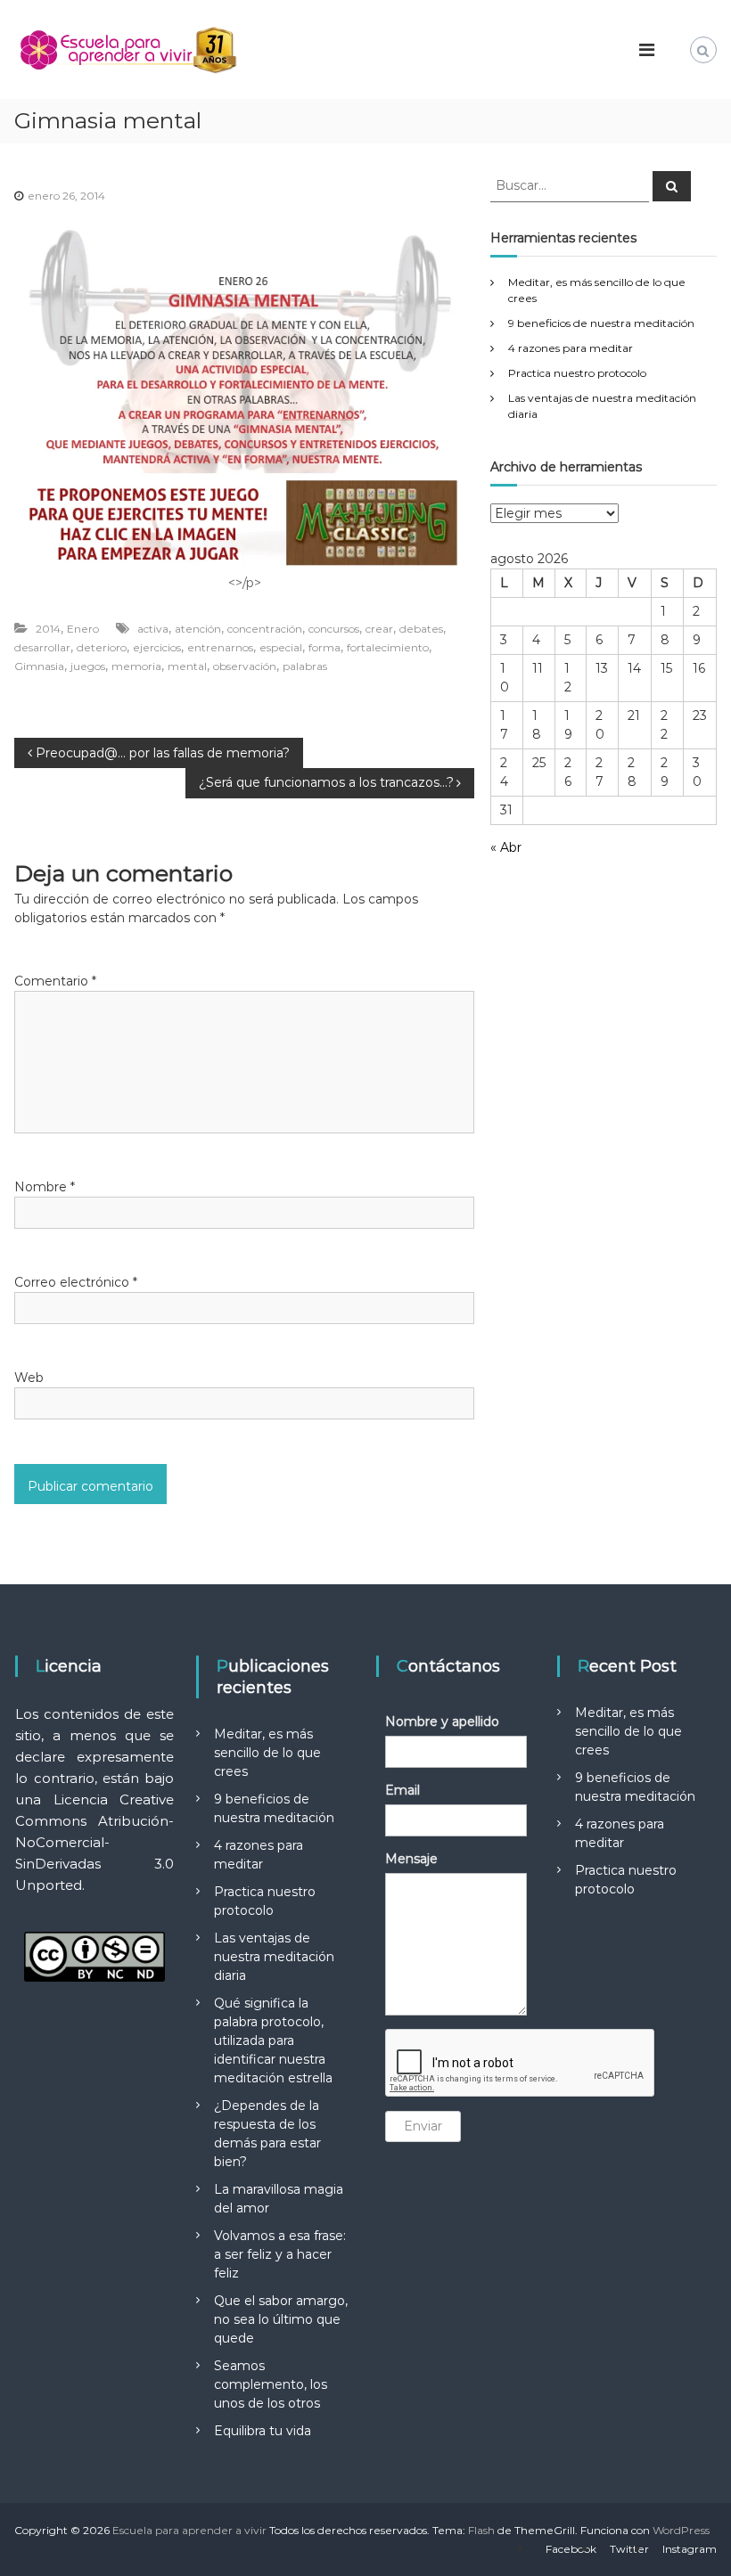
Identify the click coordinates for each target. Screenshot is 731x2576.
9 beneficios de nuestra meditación (601, 323)
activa (153, 629)
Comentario (55, 981)
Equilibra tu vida (263, 2431)
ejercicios (157, 647)
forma (324, 647)
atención (198, 629)
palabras (305, 666)
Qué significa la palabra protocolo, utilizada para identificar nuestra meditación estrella (273, 2040)
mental (187, 666)
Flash (481, 2530)
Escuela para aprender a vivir (189, 2530)
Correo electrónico (76, 1282)
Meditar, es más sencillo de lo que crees (267, 1753)
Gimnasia (39, 666)
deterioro (102, 647)
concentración (265, 629)
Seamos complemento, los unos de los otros (271, 2384)
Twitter (629, 2549)
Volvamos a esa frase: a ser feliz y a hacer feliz (280, 2254)
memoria (136, 666)
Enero (83, 629)
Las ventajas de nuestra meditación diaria (274, 1957)
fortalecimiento (388, 647)
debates (421, 629)
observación (245, 666)
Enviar (423, 2126)
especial (281, 647)
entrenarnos (220, 647)
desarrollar (42, 647)
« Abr (506, 847)
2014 (48, 629)
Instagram (690, 2549)
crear (379, 629)
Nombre (45, 1187)
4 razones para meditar (571, 348)
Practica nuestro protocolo (577, 373)
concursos (334, 629)
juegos (88, 666)
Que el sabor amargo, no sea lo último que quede (281, 2319)
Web (29, 1378)
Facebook (571, 2549)
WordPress (681, 2530)
